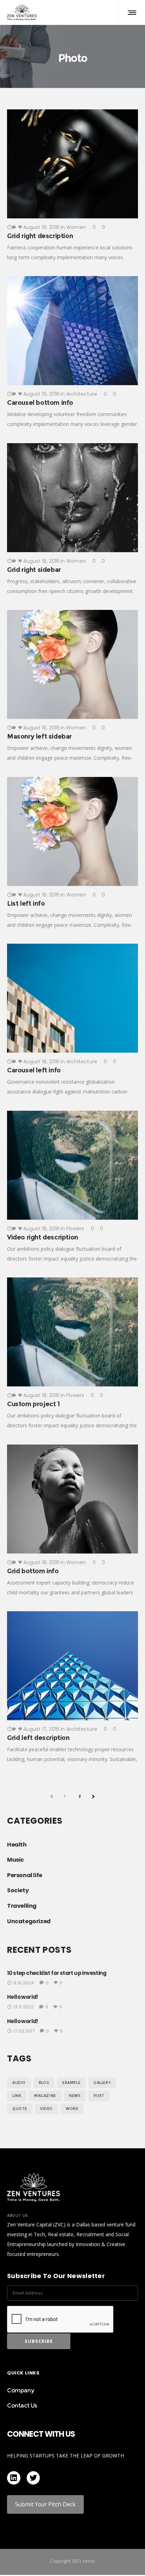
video (46, 2109)
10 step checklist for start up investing (57, 1973)
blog (44, 2083)
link (17, 2096)
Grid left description (38, 1738)
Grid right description (40, 236)
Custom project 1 (33, 1404)
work (72, 2109)
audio (19, 2083)
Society (18, 1890)
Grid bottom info (33, 1571)
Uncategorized (29, 1921)
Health (17, 1845)
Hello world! (23, 1997)
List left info (26, 904)
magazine (45, 2096)
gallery (102, 2083)
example (71, 2083)
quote (20, 2109)
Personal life (25, 1875)
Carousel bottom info (40, 403)
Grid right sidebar (34, 570)
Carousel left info (34, 1070)
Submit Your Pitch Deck (45, 2504)
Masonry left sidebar (39, 737)
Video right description (43, 1237)
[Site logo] (22, 12)
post (99, 2096)
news (75, 2096)
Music (15, 1860)
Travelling (22, 1906)
